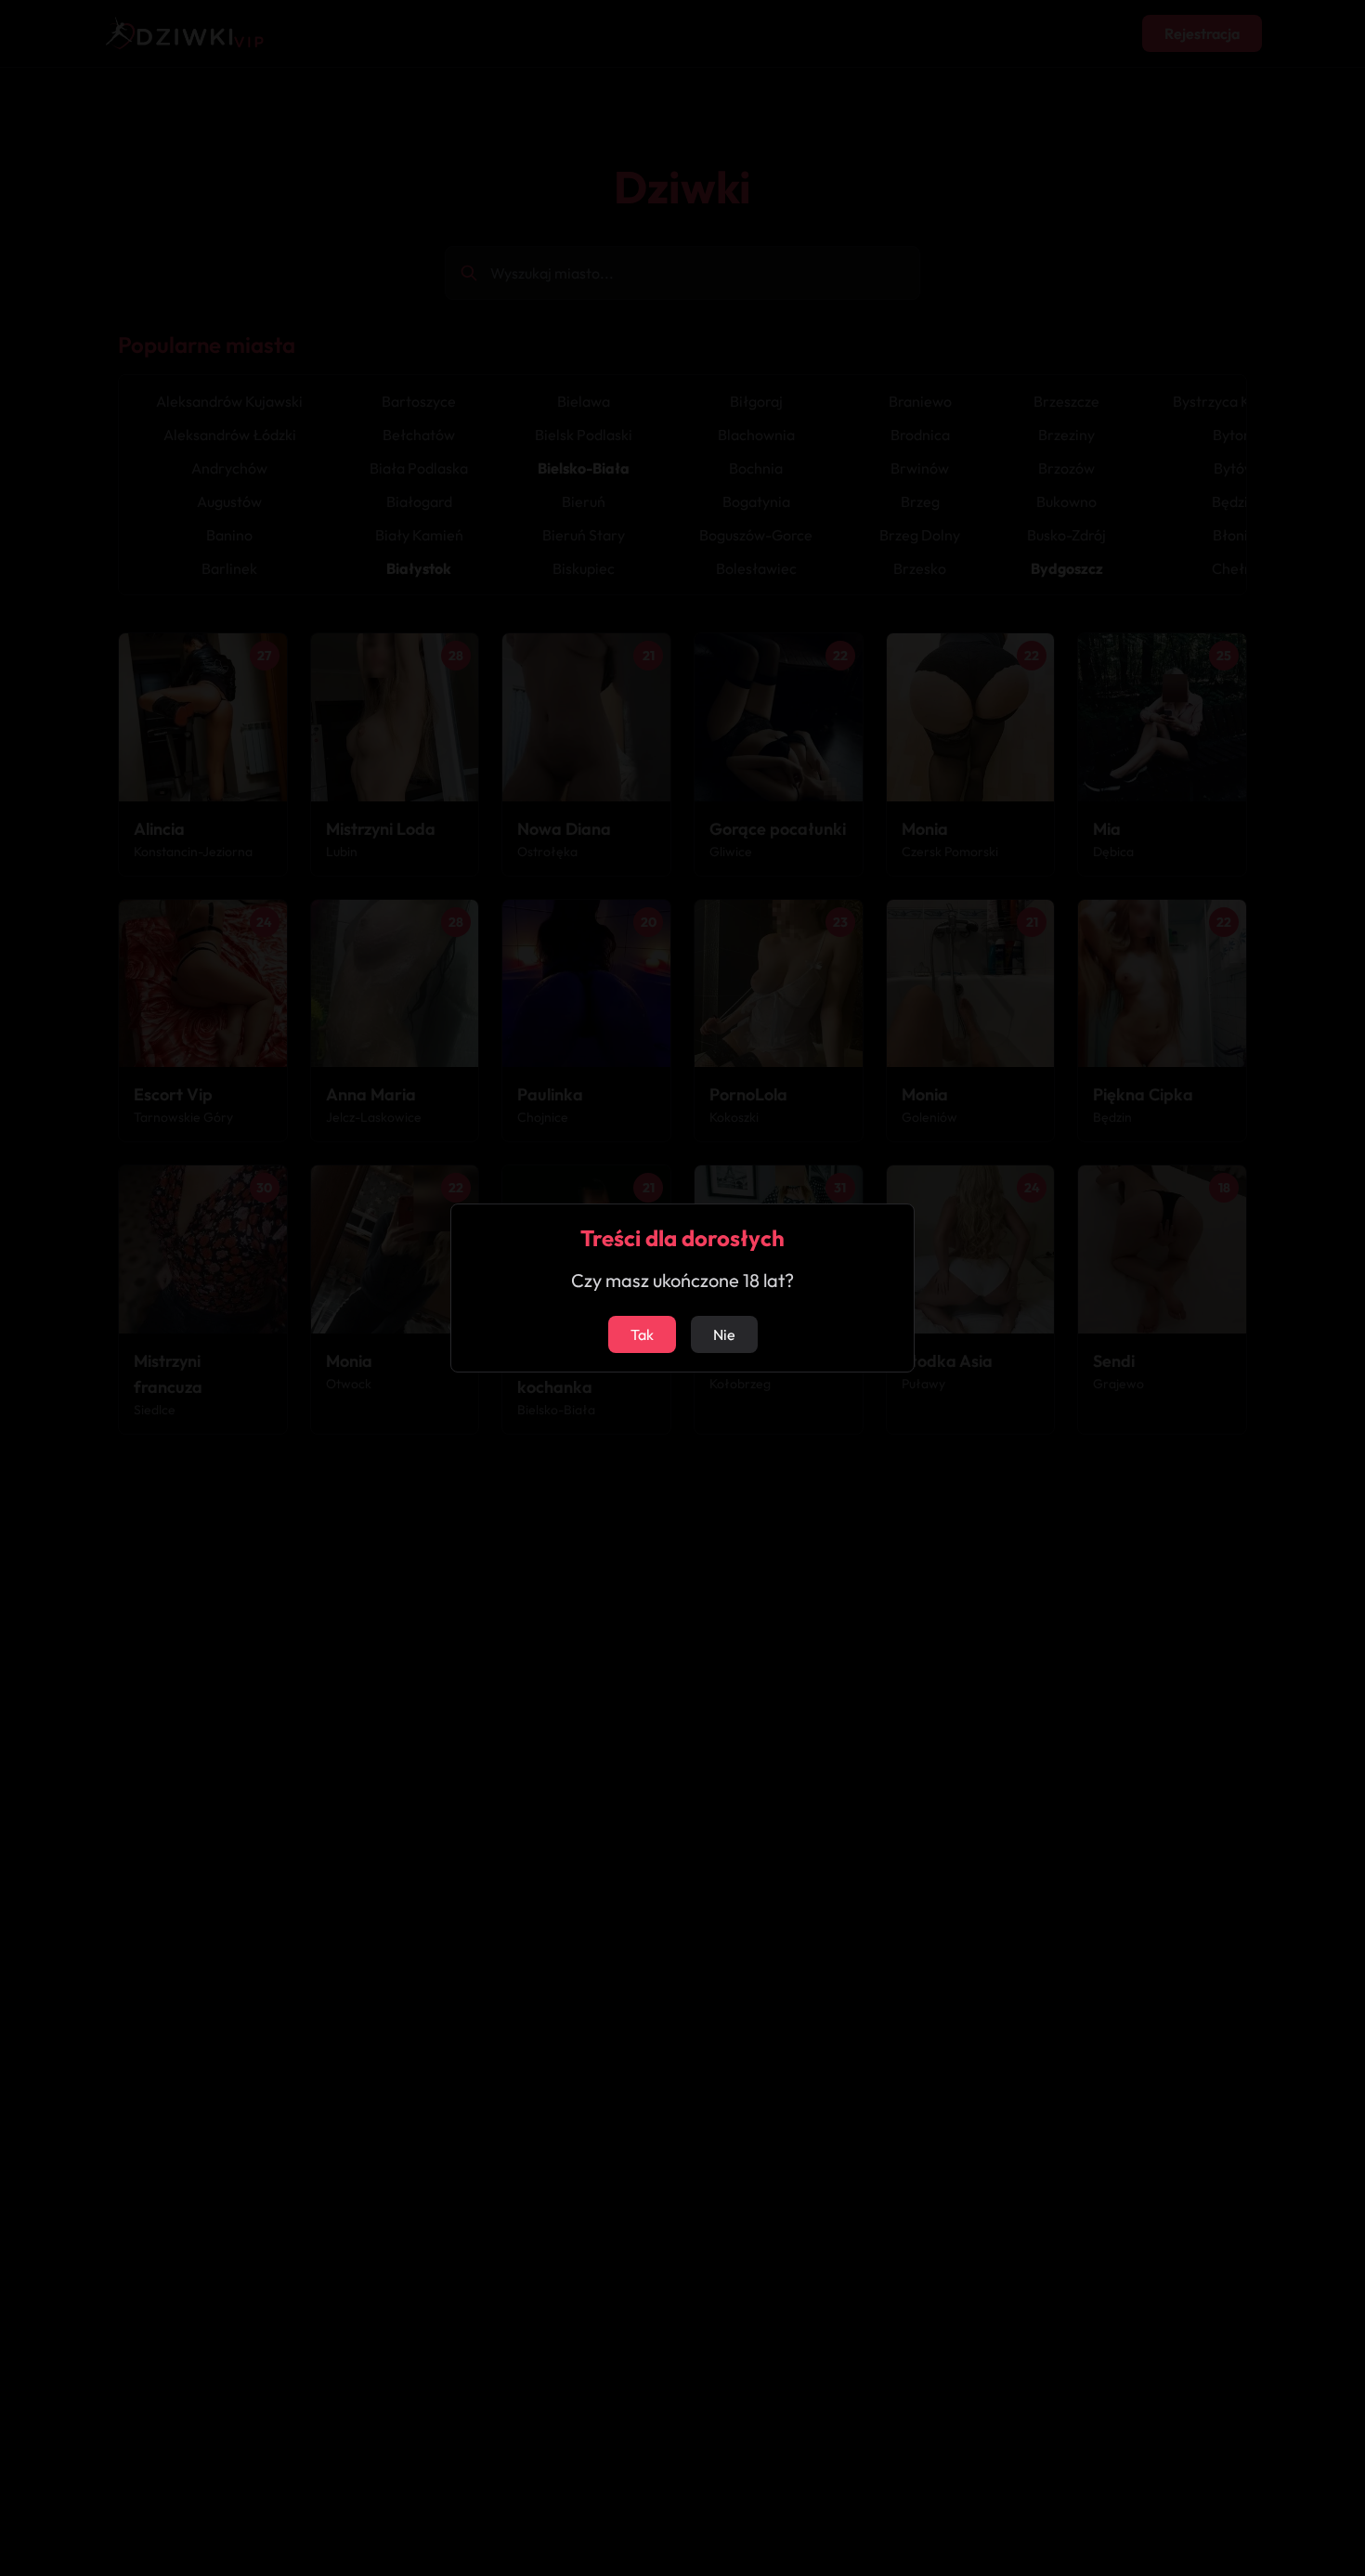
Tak (642, 1334)
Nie (724, 1334)
